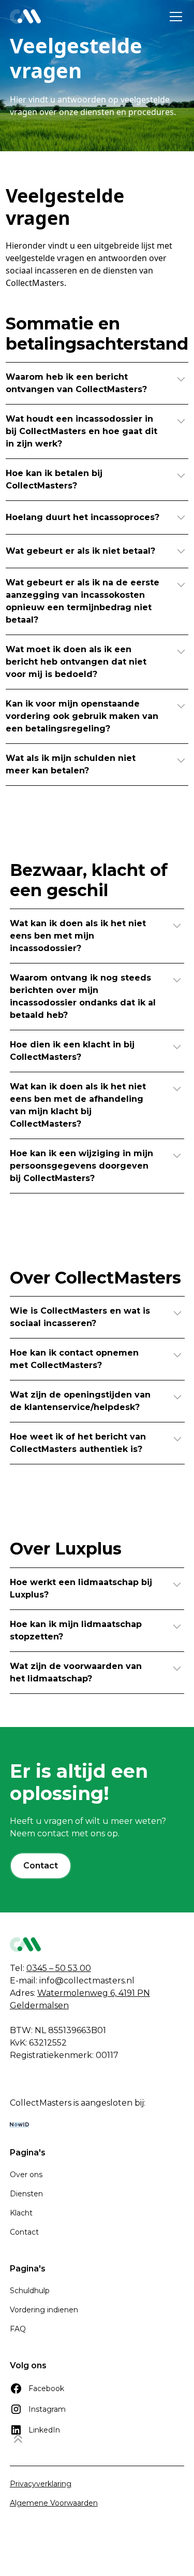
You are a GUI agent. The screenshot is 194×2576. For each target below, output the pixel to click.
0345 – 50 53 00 (59, 1968)
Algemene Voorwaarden (54, 2503)
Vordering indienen (44, 2310)
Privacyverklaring (41, 2484)
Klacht (21, 2213)
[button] (174, 17)
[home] (25, 17)
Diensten (26, 2194)
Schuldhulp (30, 2291)
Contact (41, 1866)
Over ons (26, 2175)
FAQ (18, 2329)
